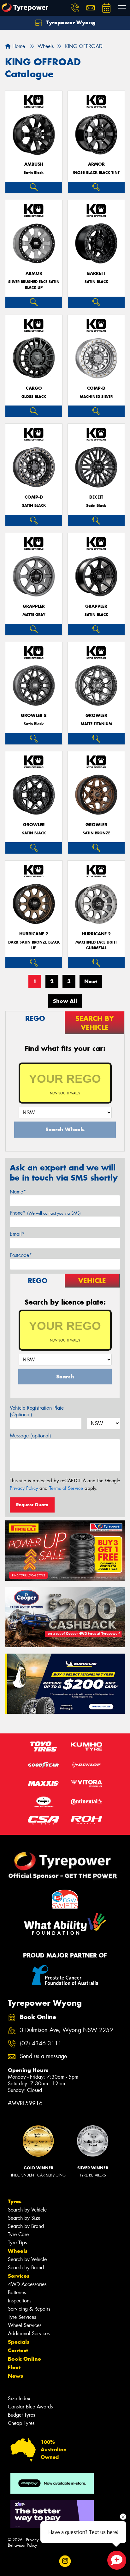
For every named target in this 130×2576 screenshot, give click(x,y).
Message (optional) (30, 1436)
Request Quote (32, 1505)
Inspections (20, 2301)
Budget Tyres (21, 2415)
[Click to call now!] (75, 8)
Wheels (18, 2251)
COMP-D (96, 388)
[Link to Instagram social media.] (65, 2561)
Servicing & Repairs (29, 2309)
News (15, 2376)
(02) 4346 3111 (41, 2043)
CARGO (34, 388)
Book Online (24, 2359)
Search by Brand (26, 2226)
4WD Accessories (27, 2284)
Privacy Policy (24, 1488)
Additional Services (29, 2333)
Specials (19, 2342)
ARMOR (96, 164)
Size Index (19, 2398)
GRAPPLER (34, 606)
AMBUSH (34, 164)
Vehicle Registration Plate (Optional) (37, 1411)
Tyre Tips (17, 2243)
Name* (18, 1192)
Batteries (17, 2292)
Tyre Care (18, 2234)
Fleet (14, 2367)
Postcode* (21, 1255)
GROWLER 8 (34, 716)
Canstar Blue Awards (30, 2407)
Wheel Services (25, 2325)
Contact (18, 2350)
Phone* (45, 1213)
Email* (17, 1234)
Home (18, 46)
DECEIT (96, 497)
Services (19, 2276)
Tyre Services (22, 2317)
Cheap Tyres (21, 2423)
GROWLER (96, 716)
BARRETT (96, 273)
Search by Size (24, 2218)
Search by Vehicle (27, 2210)
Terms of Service (66, 1488)
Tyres (15, 2201)
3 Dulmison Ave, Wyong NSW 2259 (66, 2030)
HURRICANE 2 (34, 934)
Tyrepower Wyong (70, 22)
